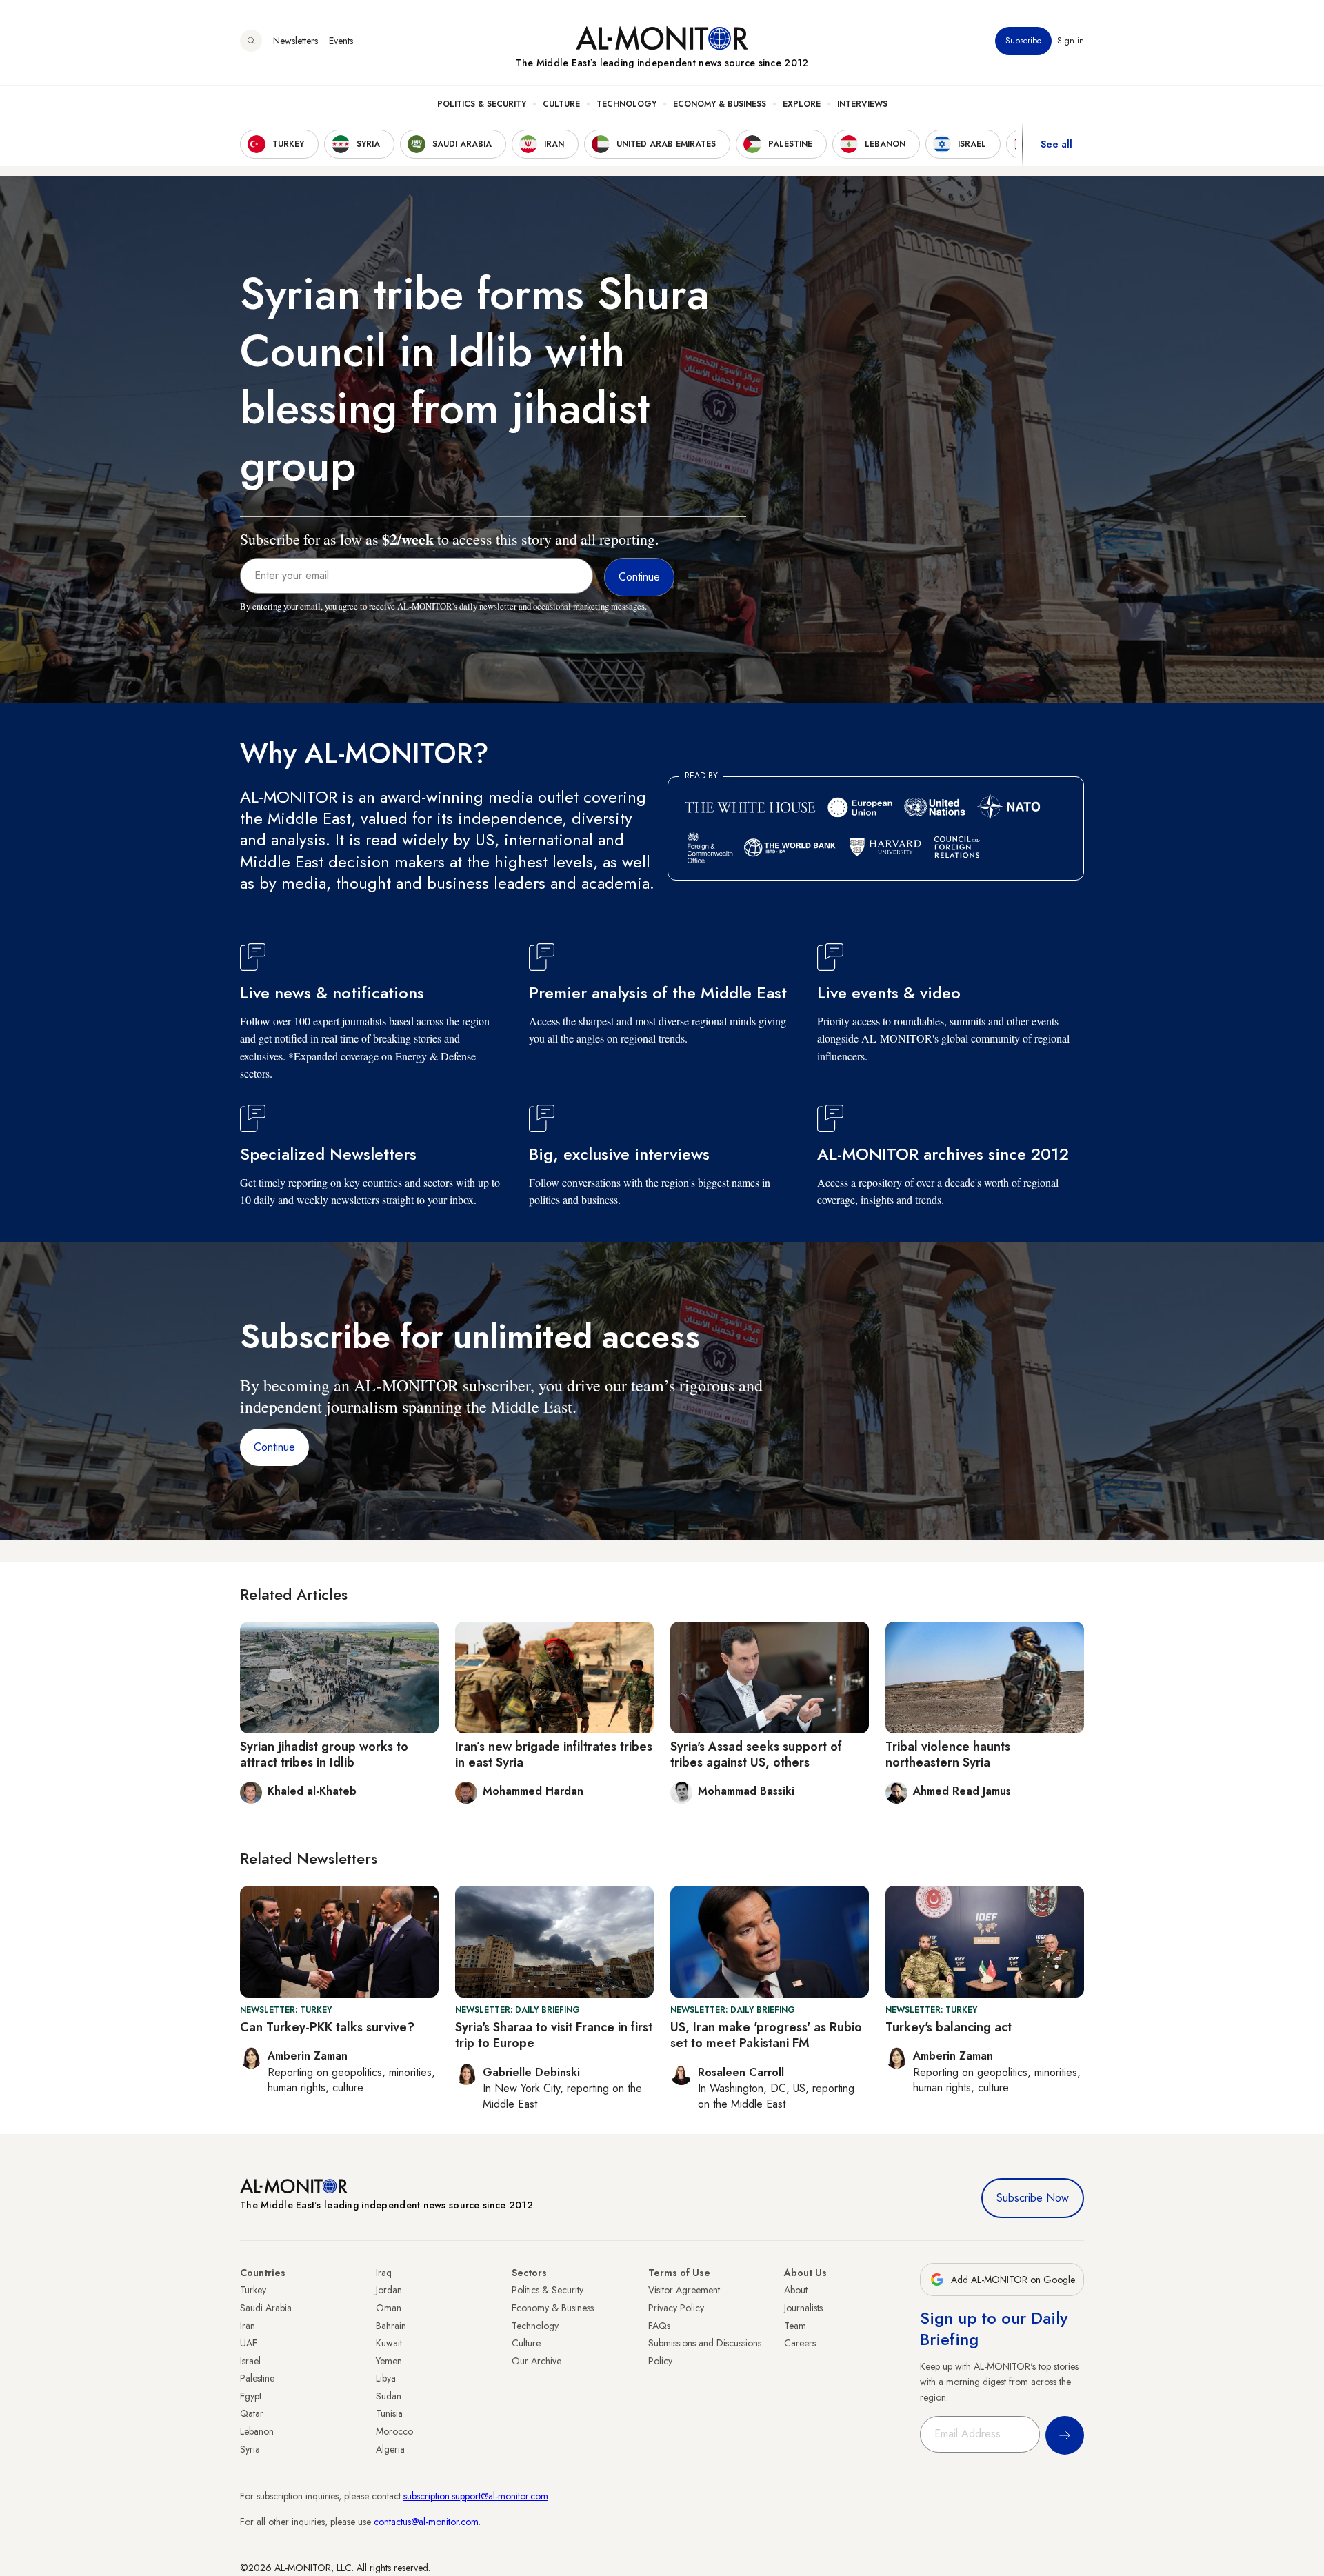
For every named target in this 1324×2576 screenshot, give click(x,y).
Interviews (862, 104)
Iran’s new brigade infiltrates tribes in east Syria (554, 1754)
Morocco (394, 2431)
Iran (248, 2326)
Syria (250, 2449)
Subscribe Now (1033, 2198)
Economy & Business (720, 104)
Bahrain (391, 2326)
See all (1056, 144)
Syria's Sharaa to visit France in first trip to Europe (554, 2035)
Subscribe (1023, 41)
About (796, 2290)
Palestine (257, 2378)
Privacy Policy (676, 2308)
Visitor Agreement (684, 2290)
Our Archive (536, 2361)
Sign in (1071, 41)
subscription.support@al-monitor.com (476, 2496)
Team (795, 2326)
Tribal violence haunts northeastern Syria (948, 1754)
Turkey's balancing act (949, 2027)
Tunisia (389, 2413)
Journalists (803, 2308)
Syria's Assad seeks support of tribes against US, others (756, 1754)
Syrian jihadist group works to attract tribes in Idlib (324, 1754)
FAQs (659, 2326)
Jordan (389, 2290)
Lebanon (257, 2431)
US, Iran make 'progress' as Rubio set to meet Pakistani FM (766, 2035)
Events (341, 41)
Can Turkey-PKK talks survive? (327, 2027)
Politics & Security (482, 104)
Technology (626, 104)
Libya (386, 2378)
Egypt (251, 2396)
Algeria (390, 2449)
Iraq (384, 2273)
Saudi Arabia (266, 2308)
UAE (249, 2343)
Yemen (389, 2361)
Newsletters (295, 41)
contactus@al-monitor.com (426, 2522)
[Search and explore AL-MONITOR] (251, 41)
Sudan (389, 2396)
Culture (561, 104)
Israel (250, 2361)
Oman (389, 2308)
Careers (800, 2343)
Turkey (253, 2290)
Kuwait (389, 2343)
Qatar (252, 2413)
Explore (802, 104)
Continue (274, 1447)
